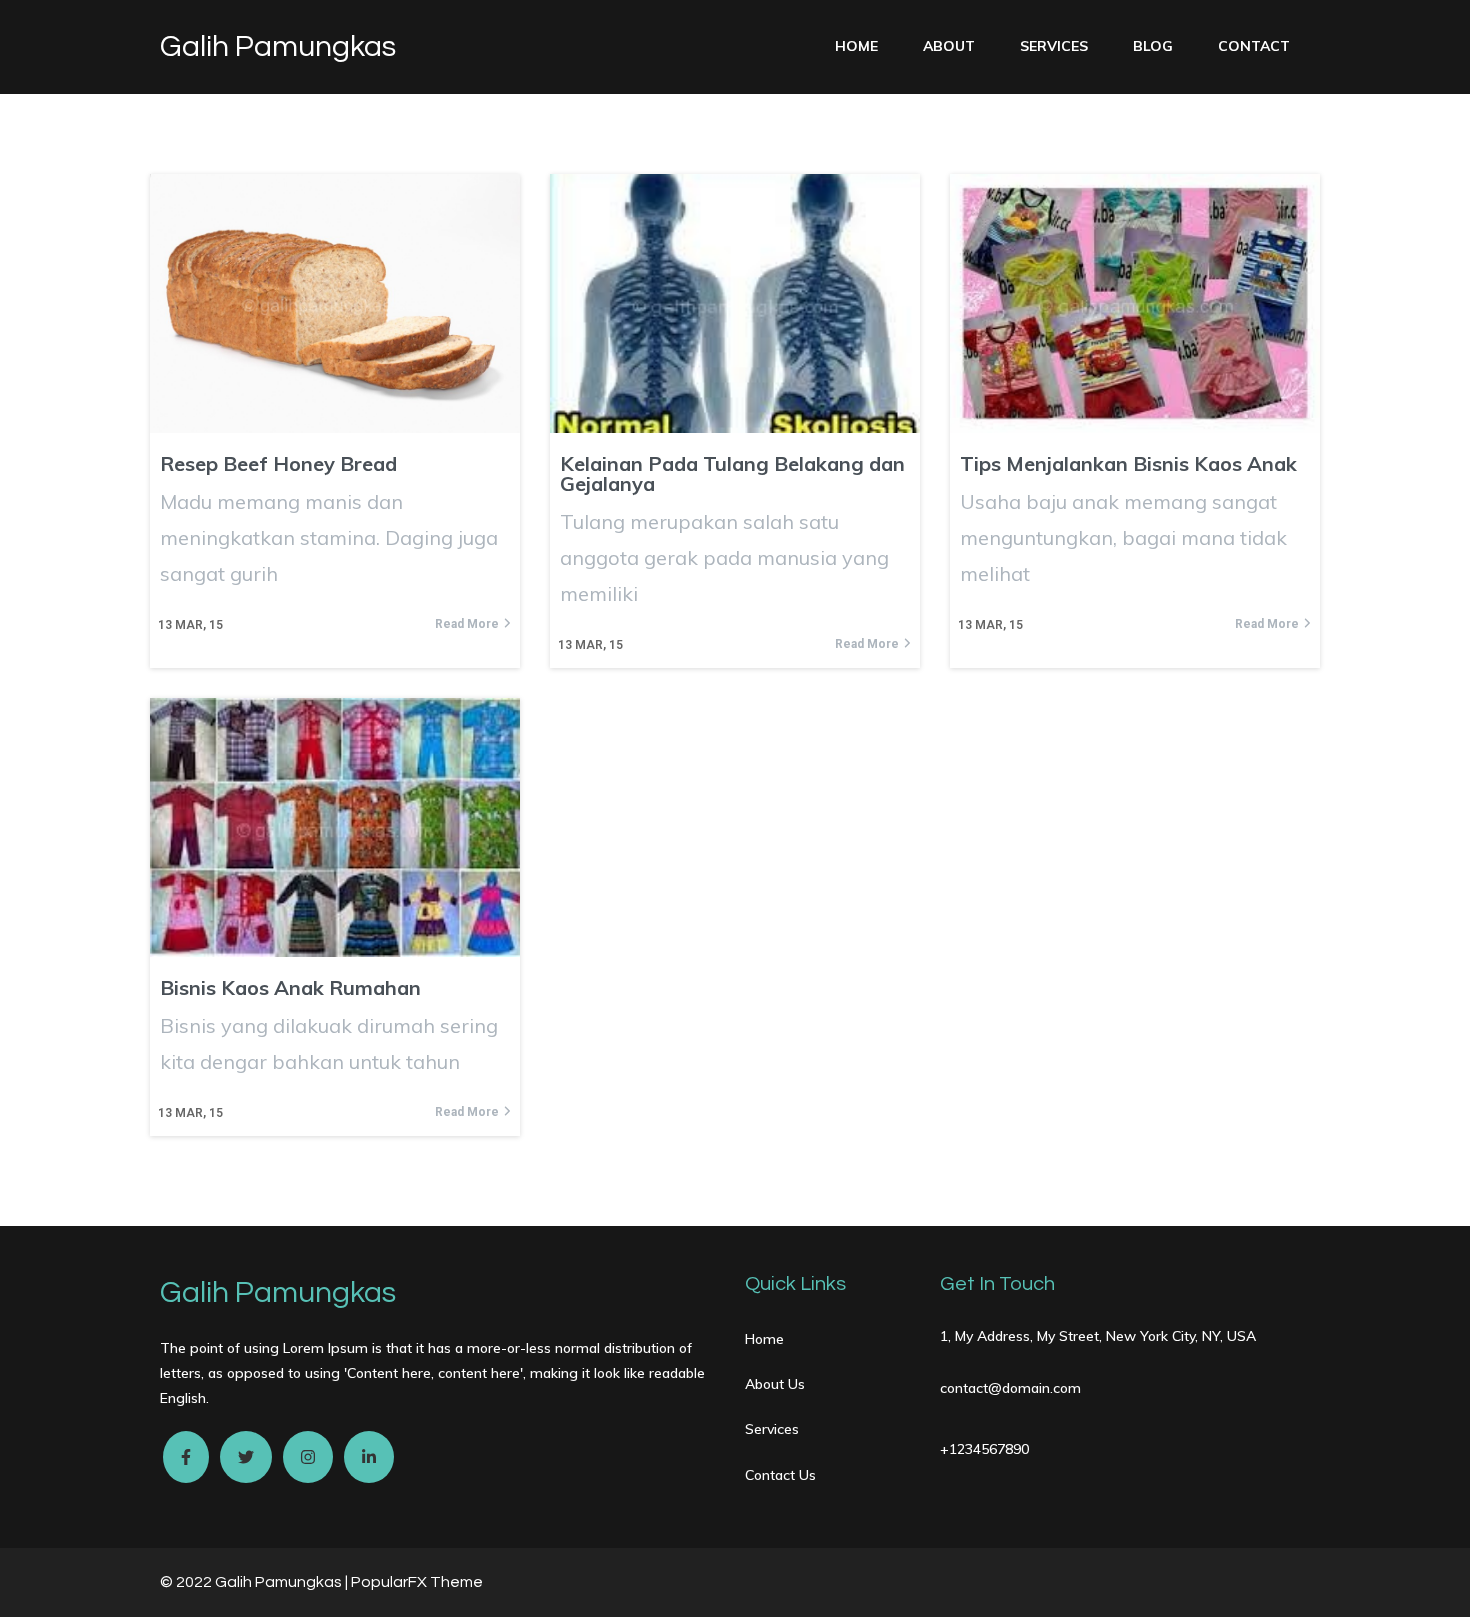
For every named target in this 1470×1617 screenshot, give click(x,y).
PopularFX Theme (417, 1582)
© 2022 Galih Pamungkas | (255, 1582)
